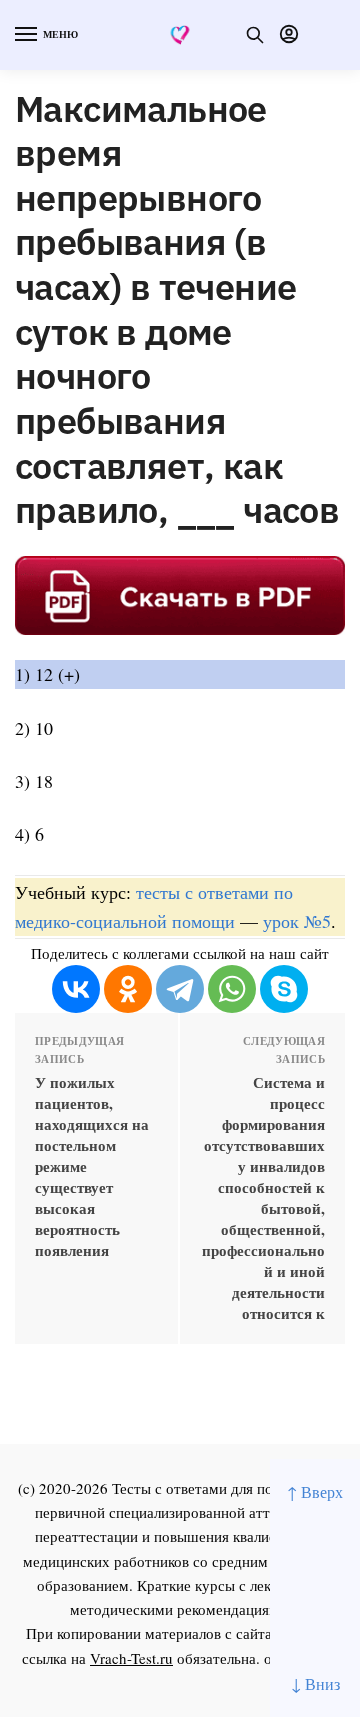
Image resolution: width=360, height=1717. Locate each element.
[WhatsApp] (232, 989)
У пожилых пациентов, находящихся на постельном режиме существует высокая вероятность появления (92, 1166)
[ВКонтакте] (76, 989)
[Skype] (284, 989)
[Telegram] (180, 989)
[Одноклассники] (128, 989)
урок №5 (297, 921)
